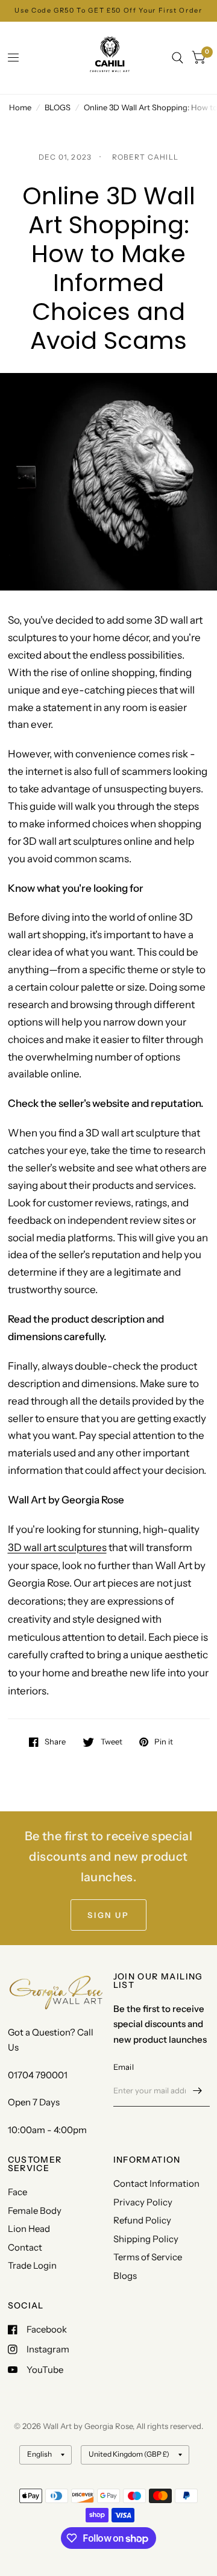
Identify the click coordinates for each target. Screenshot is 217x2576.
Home (20, 107)
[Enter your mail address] (198, 2091)
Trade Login (32, 2265)
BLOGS (58, 107)
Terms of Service (148, 2257)
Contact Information (156, 2183)
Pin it (164, 1742)
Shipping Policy (146, 2239)
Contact (25, 2247)
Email (124, 2067)
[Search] (178, 58)
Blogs (125, 2276)
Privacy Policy (143, 2202)
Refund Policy (142, 2220)
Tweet (111, 1742)
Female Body (35, 2211)
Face (17, 2192)
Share (55, 1742)
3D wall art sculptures (57, 1547)
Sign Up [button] (108, 1915)
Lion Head (29, 2229)
